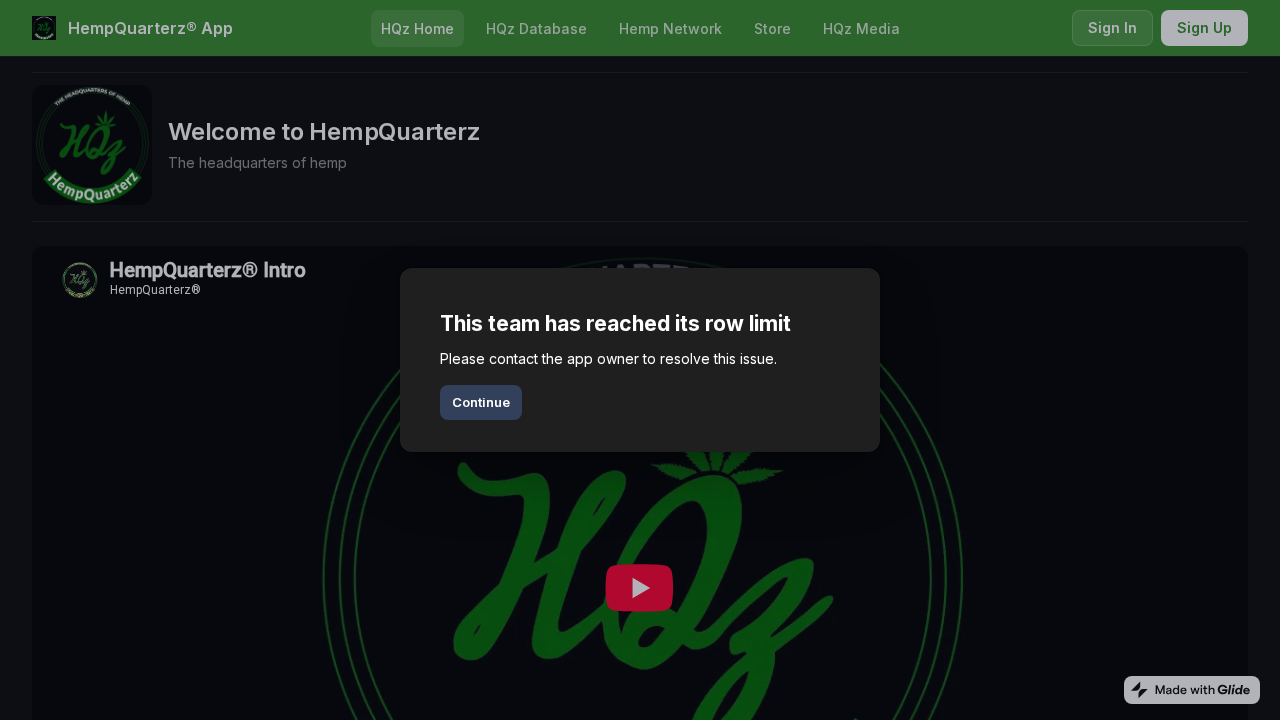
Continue (481, 402)
